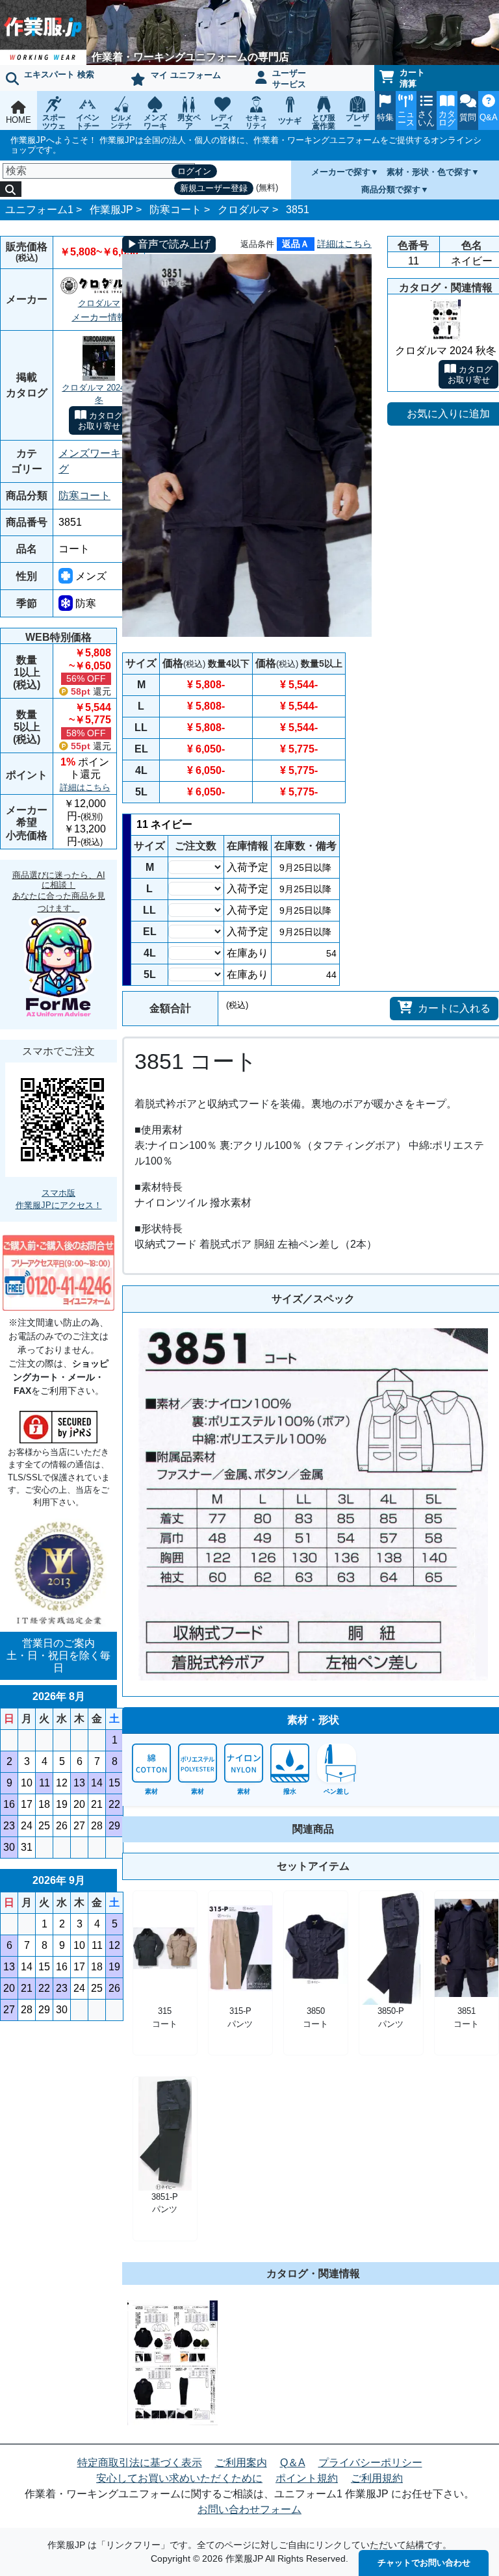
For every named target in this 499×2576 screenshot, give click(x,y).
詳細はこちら (85, 787)
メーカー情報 (99, 317)
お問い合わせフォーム (249, 2509)
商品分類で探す (391, 189)
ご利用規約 (377, 2478)
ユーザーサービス (289, 79)
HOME (19, 120)
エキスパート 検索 (59, 74)
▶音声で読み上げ (169, 244)
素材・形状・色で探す (429, 172)
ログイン (194, 171)
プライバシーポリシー (370, 2463)
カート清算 (412, 78)
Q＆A (293, 2463)
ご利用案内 (241, 2463)
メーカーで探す (341, 172)
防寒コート (175, 210)
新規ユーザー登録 (214, 188)
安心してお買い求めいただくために (179, 2478)
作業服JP (111, 210)
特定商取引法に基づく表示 (140, 2463)
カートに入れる (454, 1008)
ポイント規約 (307, 2478)
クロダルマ (244, 210)
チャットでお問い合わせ (424, 2563)
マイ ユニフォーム (186, 75)
